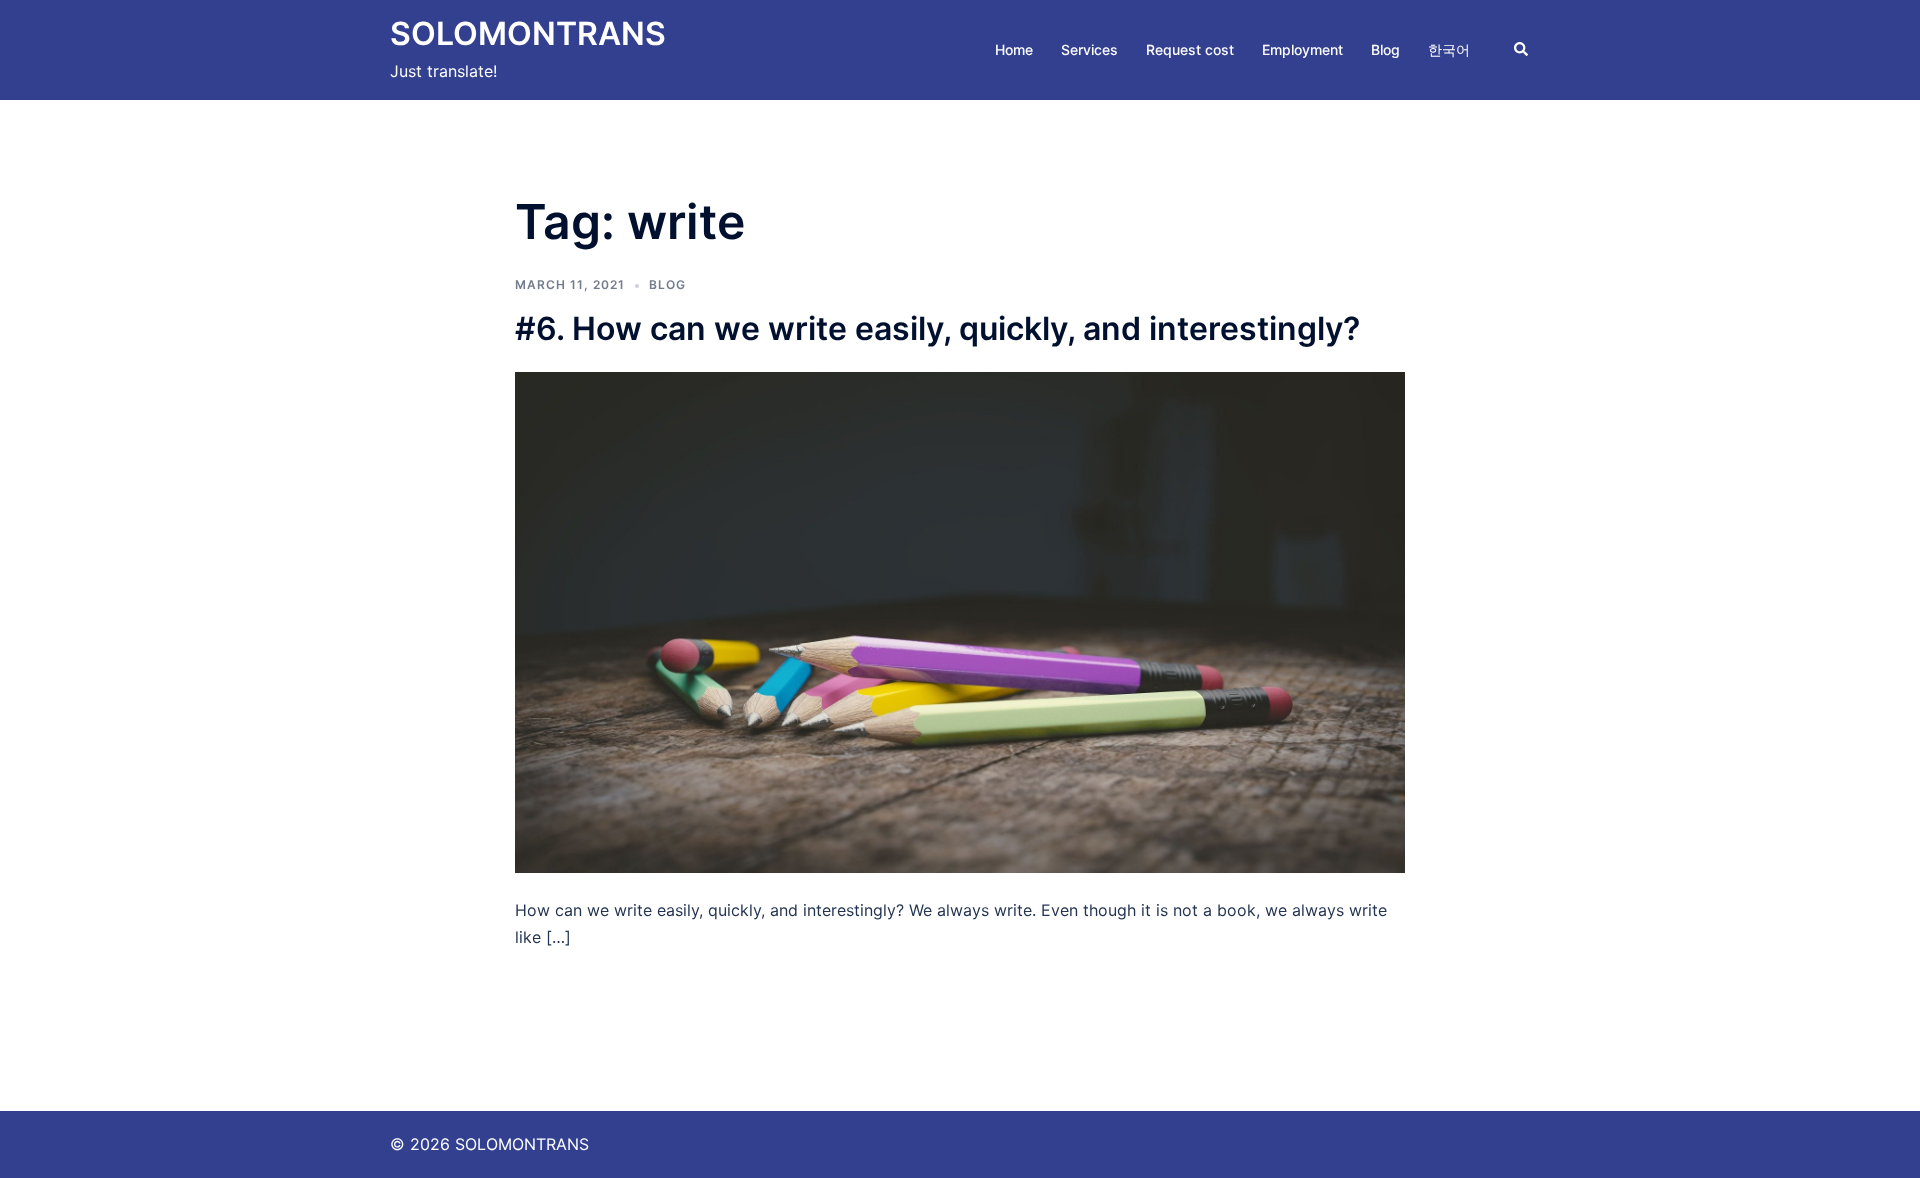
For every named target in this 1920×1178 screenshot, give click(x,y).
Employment (1302, 49)
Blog (1385, 49)
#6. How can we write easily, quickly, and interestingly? (937, 328)
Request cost (1190, 49)
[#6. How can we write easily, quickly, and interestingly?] (960, 621)
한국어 (1449, 49)
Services (1089, 49)
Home (1014, 49)
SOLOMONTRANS (528, 33)
